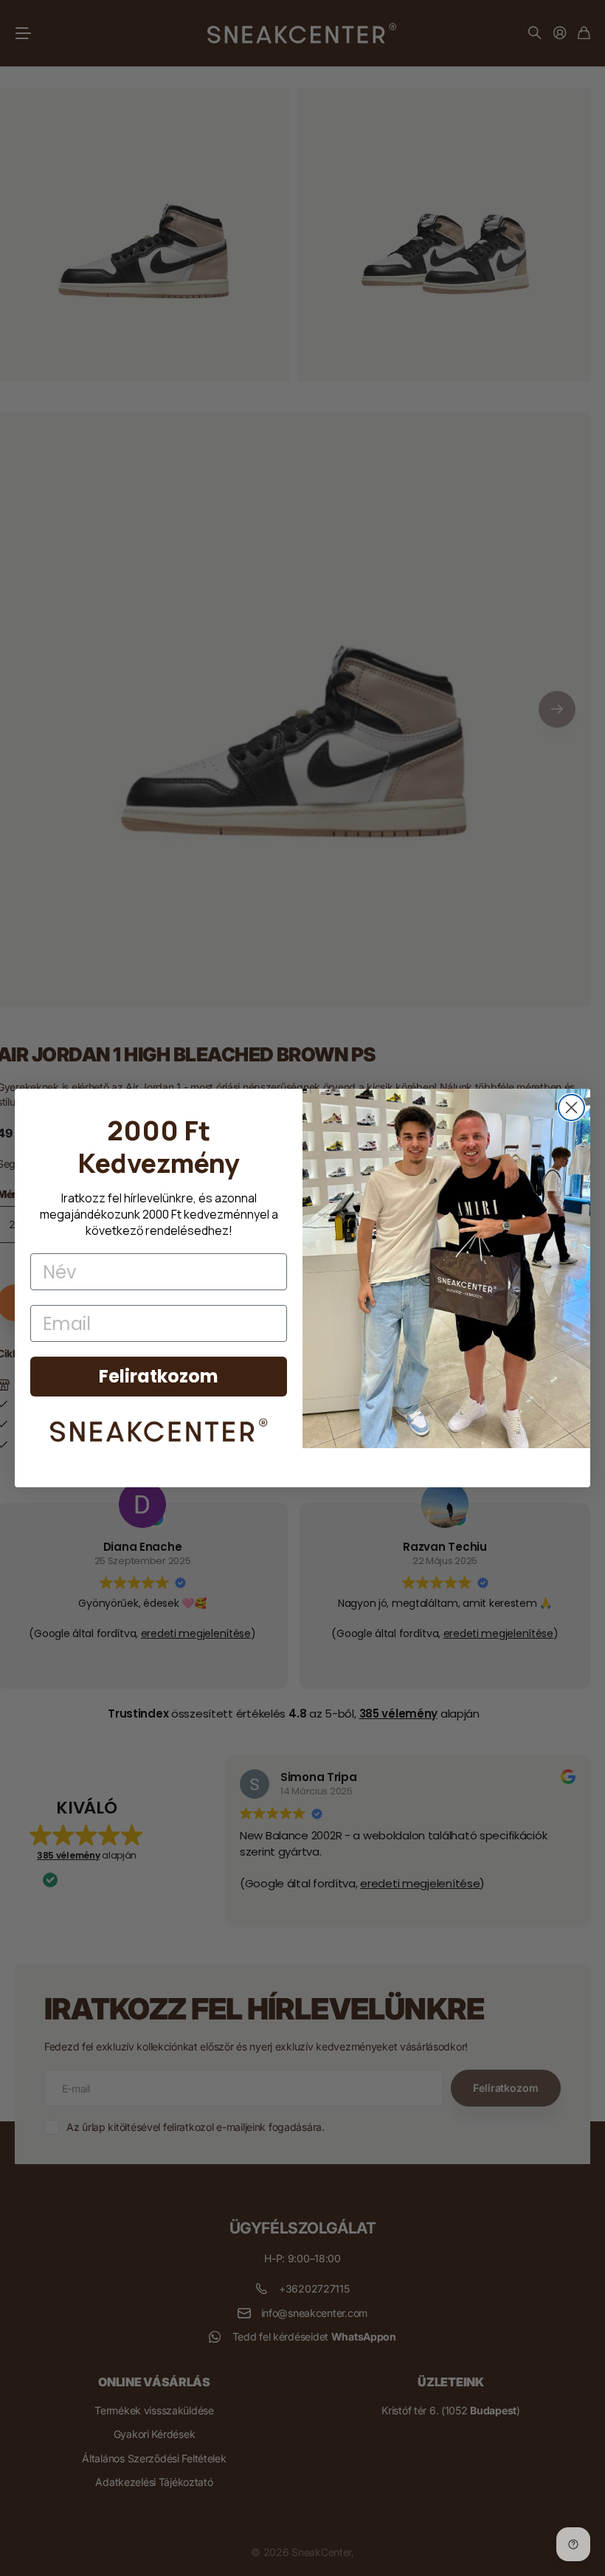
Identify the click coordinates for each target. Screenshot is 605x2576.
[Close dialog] (571, 1108)
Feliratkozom (159, 1376)
